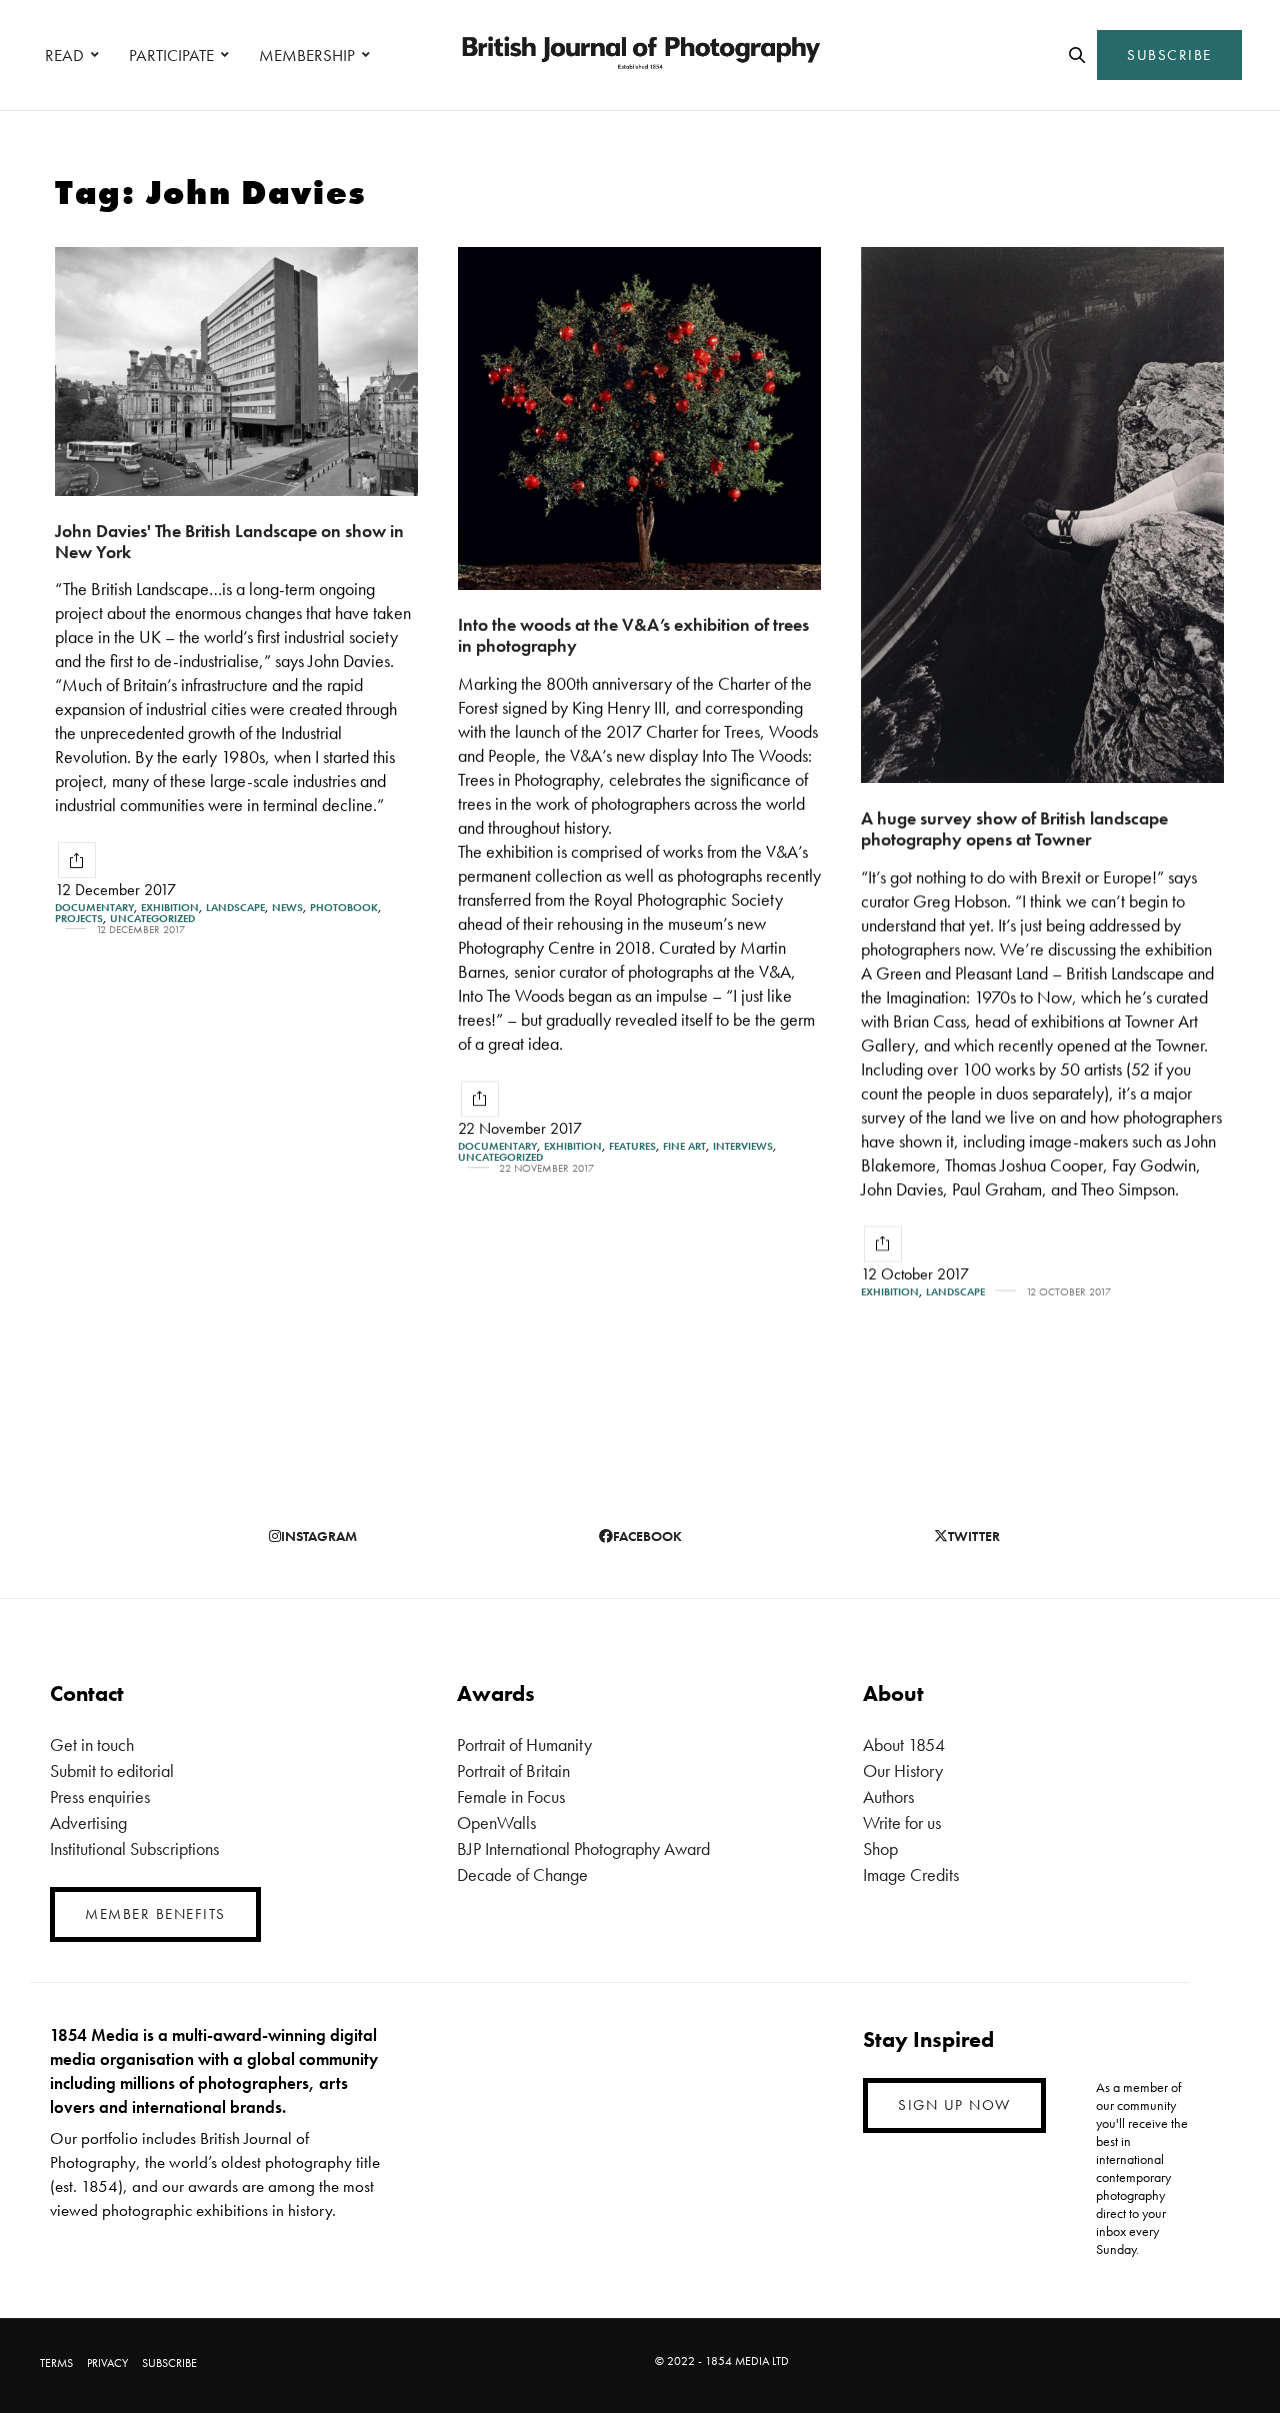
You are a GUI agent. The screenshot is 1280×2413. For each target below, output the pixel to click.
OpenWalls (496, 1822)
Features (632, 1146)
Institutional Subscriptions (134, 1848)
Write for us (902, 1822)
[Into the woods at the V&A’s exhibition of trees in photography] (639, 418)
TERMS (56, 2363)
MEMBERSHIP (307, 55)
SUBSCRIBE (1169, 55)
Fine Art (684, 1146)
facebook (647, 1536)
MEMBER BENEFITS (155, 1914)
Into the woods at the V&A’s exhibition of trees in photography (633, 635)
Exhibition (170, 907)
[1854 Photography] (640, 55)
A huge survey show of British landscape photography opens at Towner (1014, 828)
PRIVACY (107, 2363)
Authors (888, 1796)
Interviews (743, 1146)
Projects (79, 918)
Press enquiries (100, 1796)
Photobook (344, 907)
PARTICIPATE (171, 55)
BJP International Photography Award (583, 1848)
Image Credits (911, 1874)
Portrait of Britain (513, 1770)
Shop (880, 1848)
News (287, 907)
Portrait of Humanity (524, 1744)
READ (64, 55)
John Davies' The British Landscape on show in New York (229, 541)
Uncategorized (152, 918)
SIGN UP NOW (954, 2105)
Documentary (94, 907)
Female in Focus (511, 1796)
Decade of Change (522, 1874)
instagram (319, 1536)
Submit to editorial (112, 1770)
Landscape (235, 907)
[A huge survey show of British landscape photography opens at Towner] (1042, 515)
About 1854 (904, 1744)
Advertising (88, 1822)
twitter (974, 1536)
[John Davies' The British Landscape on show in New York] (236, 371)
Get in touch (92, 1744)
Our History (903, 1770)
